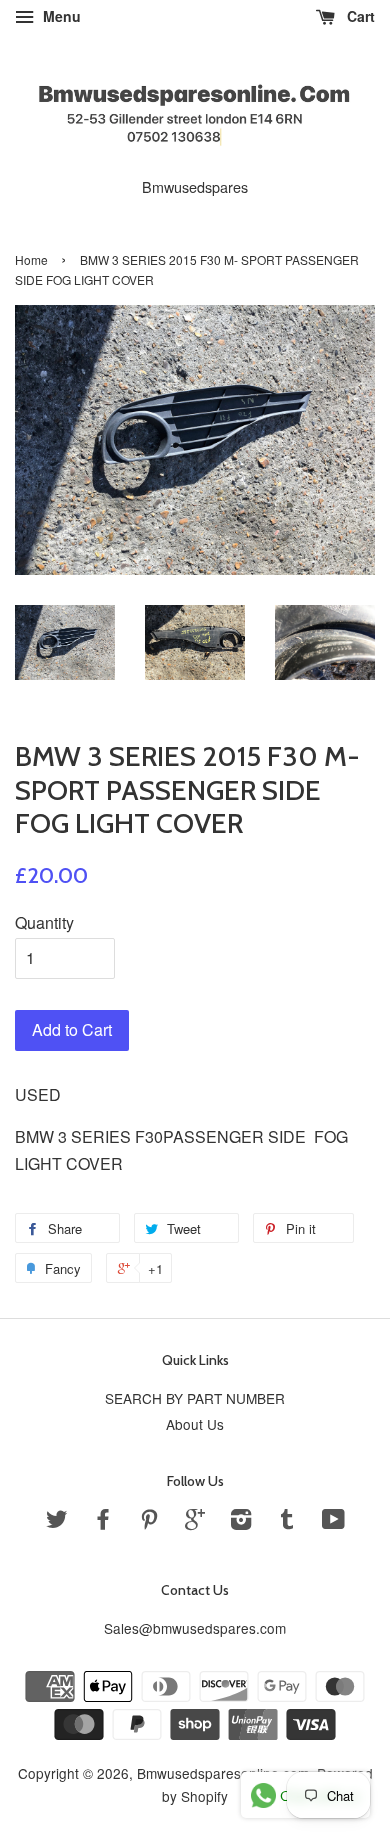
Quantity (44, 922)
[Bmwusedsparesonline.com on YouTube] (333, 1522)
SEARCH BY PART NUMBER (195, 1398)
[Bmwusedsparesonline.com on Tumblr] (287, 1522)
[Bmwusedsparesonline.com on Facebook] (103, 1522)
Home (31, 259)
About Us (195, 1424)
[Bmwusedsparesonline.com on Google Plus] (195, 1522)
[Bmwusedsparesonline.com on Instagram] (241, 1522)
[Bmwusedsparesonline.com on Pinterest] (149, 1522)
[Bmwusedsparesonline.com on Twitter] (57, 1522)
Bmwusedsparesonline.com (223, 1773)
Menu (60, 16)
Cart (359, 16)
